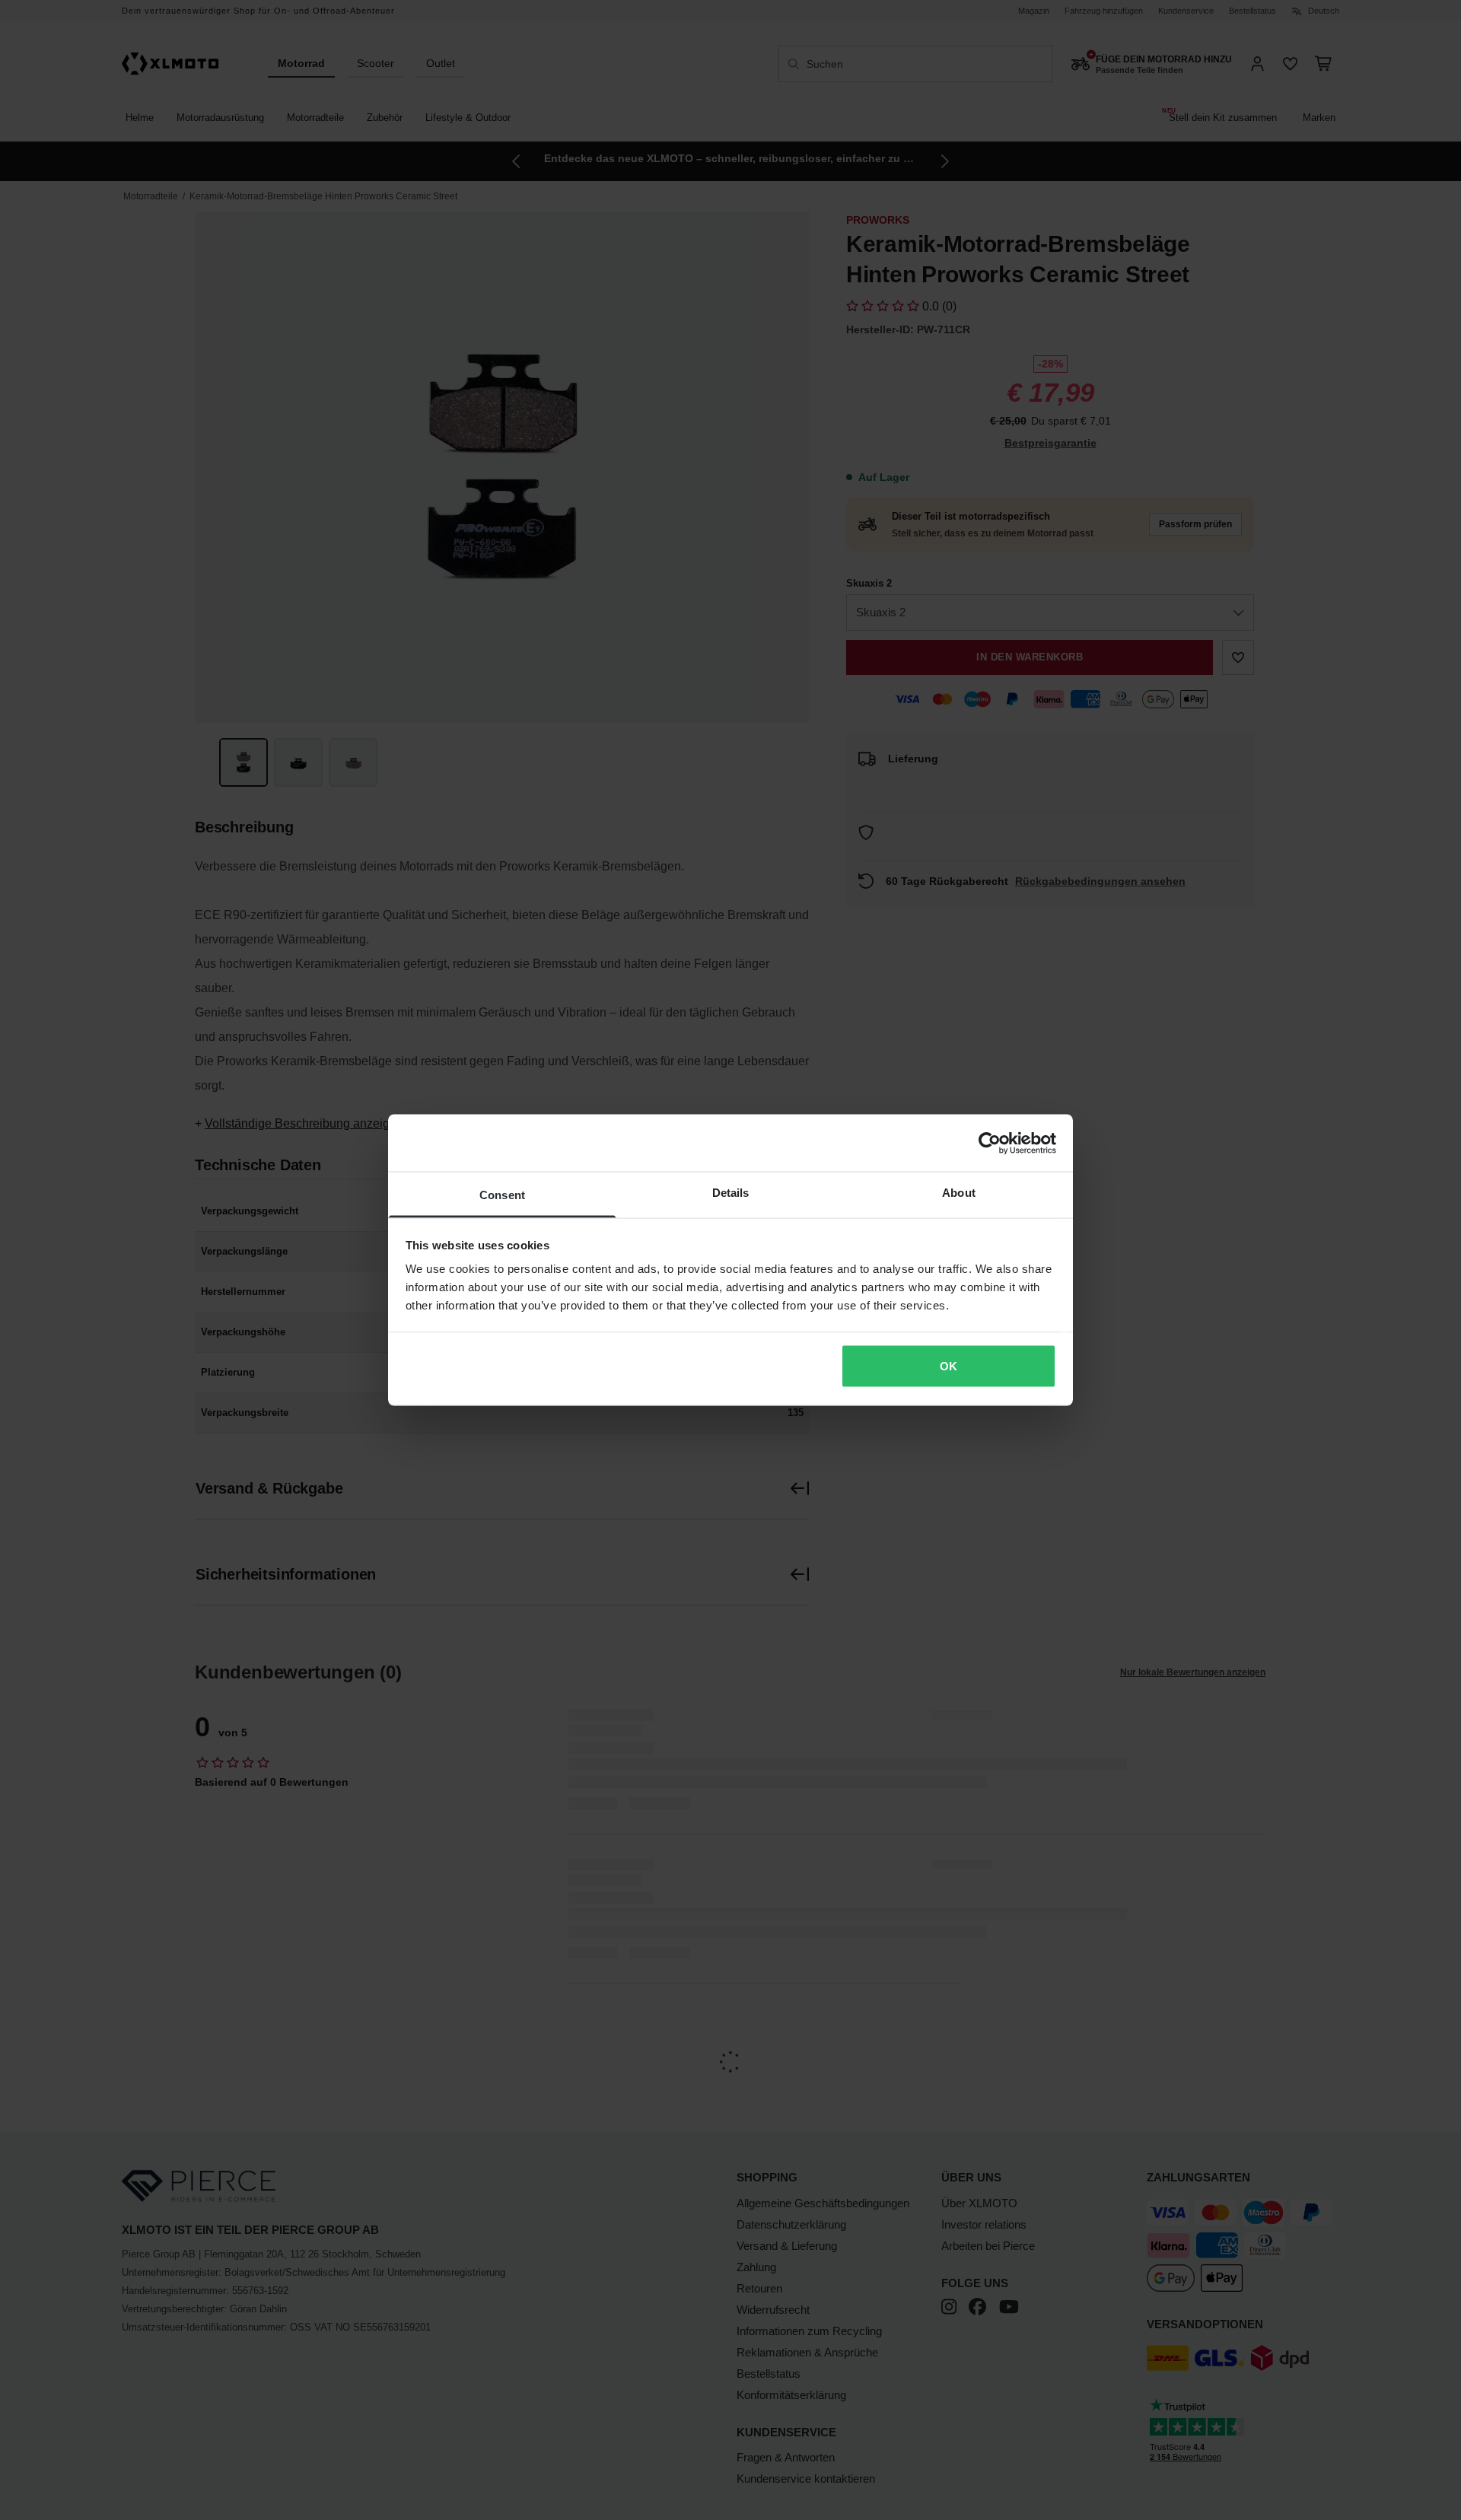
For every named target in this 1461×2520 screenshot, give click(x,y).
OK (949, 1365)
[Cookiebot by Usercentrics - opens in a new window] (990, 1143)
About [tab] (959, 1193)
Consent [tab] (502, 1195)
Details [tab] (731, 1193)
